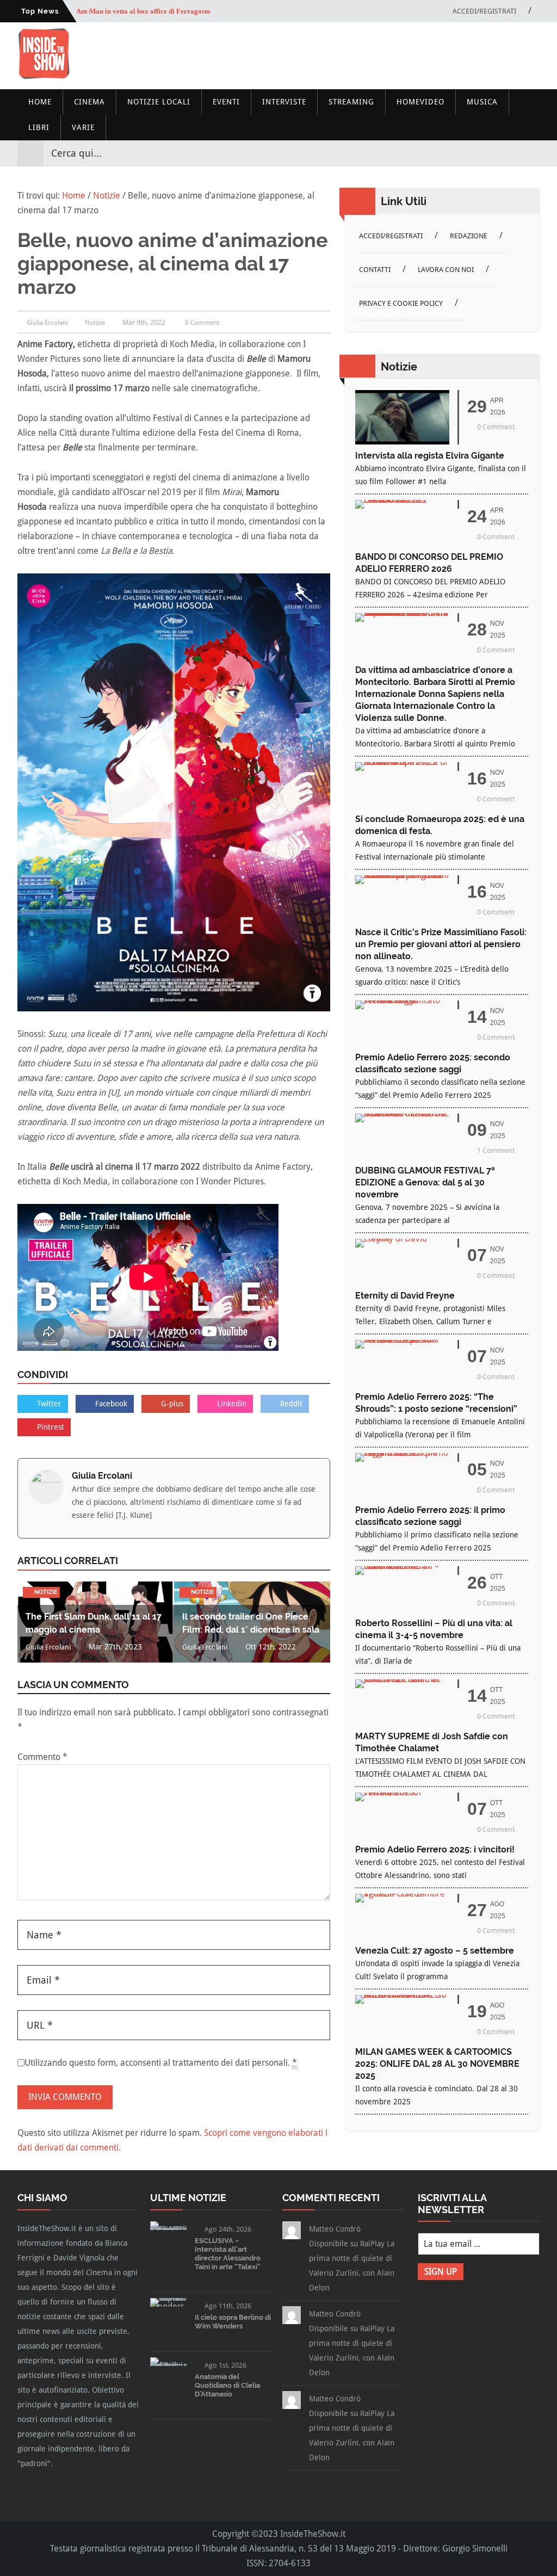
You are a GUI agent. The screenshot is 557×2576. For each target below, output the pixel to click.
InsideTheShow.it (313, 2534)
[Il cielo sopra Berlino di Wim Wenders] (168, 2306)
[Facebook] (472, 153)
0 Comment (202, 323)
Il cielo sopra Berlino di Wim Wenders (233, 2322)
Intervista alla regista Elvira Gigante (430, 456)
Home (40, 102)
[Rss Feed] (531, 153)
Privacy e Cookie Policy (401, 303)
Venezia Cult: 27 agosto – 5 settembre (435, 1951)
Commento (42, 1757)
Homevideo (420, 102)
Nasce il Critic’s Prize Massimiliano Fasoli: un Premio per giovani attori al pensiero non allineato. (441, 944)
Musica (482, 102)
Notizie (95, 323)
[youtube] (511, 153)
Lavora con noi (446, 270)
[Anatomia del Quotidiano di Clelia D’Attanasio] (168, 2366)
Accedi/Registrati (484, 11)
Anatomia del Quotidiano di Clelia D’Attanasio (227, 2385)
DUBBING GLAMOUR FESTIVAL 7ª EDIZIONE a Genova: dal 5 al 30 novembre (425, 1182)
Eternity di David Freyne (405, 1296)
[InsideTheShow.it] (44, 76)
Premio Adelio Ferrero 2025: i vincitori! (435, 1849)
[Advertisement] (268, 57)
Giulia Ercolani (102, 1476)
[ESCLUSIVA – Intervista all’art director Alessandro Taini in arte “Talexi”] (168, 2230)
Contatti (375, 270)
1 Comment (496, 1150)
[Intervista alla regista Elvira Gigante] (402, 441)
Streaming (351, 102)
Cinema (89, 102)
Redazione (469, 236)
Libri (39, 127)
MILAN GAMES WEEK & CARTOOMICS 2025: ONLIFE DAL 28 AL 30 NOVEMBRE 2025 (437, 2064)
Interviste (284, 102)
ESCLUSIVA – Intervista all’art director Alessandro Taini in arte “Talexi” (228, 2254)
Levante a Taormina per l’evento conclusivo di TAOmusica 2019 (175, 11)
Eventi (226, 102)
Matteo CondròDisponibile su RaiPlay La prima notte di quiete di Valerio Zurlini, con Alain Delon (352, 2258)
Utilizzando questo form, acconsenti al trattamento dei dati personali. (161, 2063)
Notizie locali (159, 102)
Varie (83, 127)
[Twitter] (492, 153)
